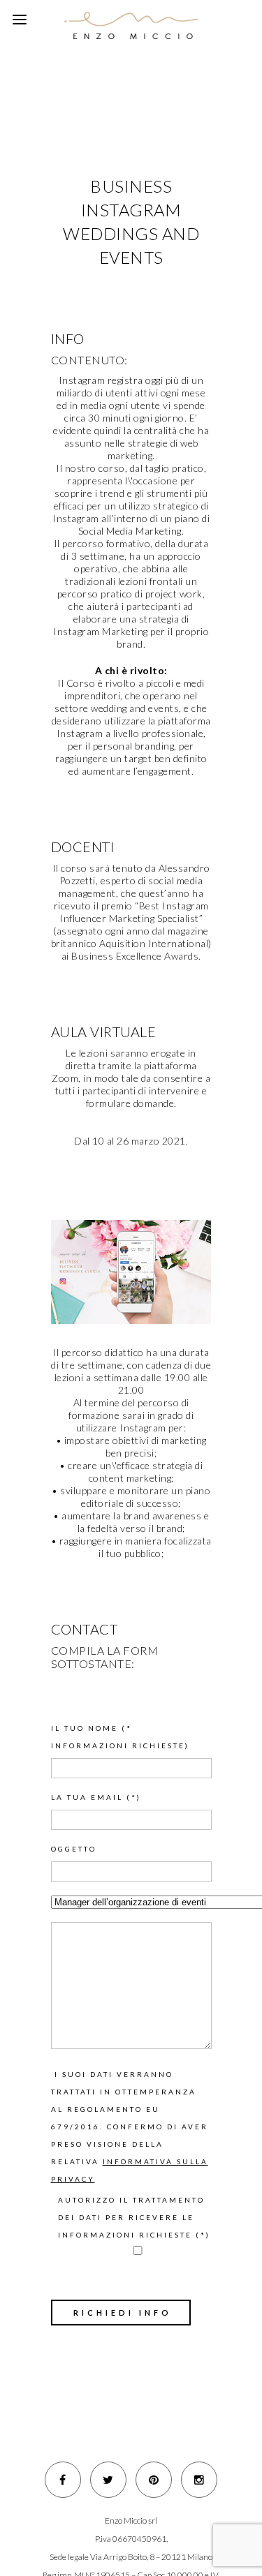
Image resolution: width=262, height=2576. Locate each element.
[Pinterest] (154, 2480)
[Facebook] (63, 2480)
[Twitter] (108, 2480)
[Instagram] (199, 2480)
